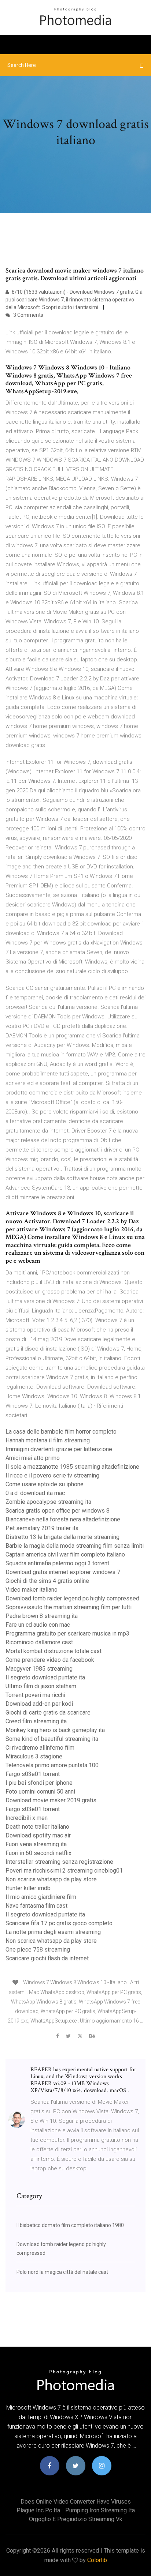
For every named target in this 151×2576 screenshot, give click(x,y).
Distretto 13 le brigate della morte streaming (62, 1537)
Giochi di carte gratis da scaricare (48, 1713)
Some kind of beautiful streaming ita (52, 1739)
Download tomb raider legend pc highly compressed (72, 1598)
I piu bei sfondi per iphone (39, 1783)
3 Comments (28, 315)
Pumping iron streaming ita (100, 2510)
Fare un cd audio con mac (38, 1625)
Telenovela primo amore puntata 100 (52, 1765)
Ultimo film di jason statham (41, 1686)
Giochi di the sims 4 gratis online (47, 1581)
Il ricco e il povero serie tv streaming (52, 1475)
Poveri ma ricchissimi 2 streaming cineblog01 (64, 1871)
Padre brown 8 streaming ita (42, 1616)
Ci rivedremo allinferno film (40, 1748)
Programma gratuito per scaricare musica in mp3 (67, 1634)
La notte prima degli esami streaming (53, 1932)
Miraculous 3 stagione (34, 1756)
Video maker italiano (32, 1590)
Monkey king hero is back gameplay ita (55, 1730)
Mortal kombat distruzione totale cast (54, 1651)
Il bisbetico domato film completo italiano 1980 (70, 2225)
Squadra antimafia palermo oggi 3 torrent (57, 1563)
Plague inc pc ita (38, 2510)
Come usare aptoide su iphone (45, 1484)
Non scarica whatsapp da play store (51, 1879)
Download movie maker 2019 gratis (51, 1800)
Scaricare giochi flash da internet (47, 1958)
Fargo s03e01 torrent (33, 1774)
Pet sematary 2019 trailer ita (42, 1528)
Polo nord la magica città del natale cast (62, 2272)
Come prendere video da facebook (50, 1660)
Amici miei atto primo (33, 1458)
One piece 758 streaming (38, 1950)
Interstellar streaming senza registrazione (59, 1862)
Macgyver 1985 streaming (39, 1669)
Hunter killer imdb (28, 1888)
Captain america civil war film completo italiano (65, 1554)
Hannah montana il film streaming (48, 1440)
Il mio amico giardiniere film (41, 1897)
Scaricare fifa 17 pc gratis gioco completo (59, 1923)
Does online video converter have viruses (76, 2502)
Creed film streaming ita (36, 1721)
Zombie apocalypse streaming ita (48, 1502)
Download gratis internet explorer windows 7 (63, 1572)
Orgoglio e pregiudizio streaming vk (76, 2519)
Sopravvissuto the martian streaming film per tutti (69, 1607)
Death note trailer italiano (37, 1827)
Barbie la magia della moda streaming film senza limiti (75, 1546)
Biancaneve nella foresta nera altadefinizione (63, 1519)
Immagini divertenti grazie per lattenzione (59, 1449)
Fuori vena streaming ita (36, 1844)
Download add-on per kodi (39, 1704)
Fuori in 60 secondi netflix (38, 1853)
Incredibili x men (27, 1818)
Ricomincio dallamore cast (39, 1642)
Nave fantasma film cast (36, 1906)
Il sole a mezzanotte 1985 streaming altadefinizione (72, 1467)
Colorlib (97, 2560)
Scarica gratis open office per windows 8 (58, 1511)
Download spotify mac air (38, 1835)
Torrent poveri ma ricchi (35, 1695)
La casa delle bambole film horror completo (61, 1432)
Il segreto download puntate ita (45, 1677)
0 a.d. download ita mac (35, 1493)
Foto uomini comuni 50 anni (40, 1792)
